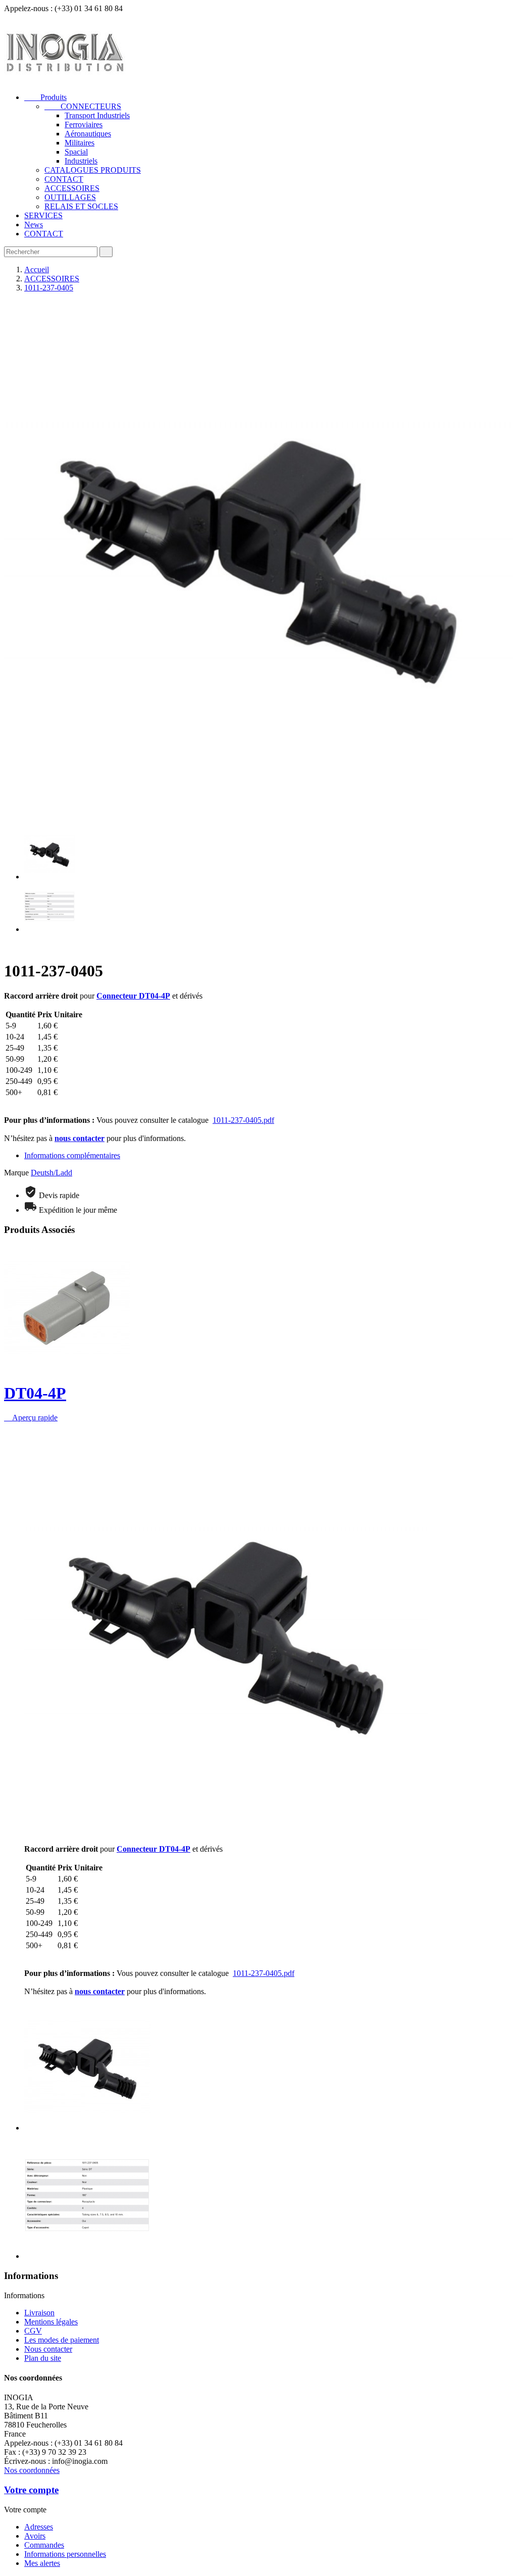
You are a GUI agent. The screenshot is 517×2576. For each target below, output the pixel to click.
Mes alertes (42, 2563)
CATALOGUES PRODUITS (93, 170)
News (34, 225)
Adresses (39, 2527)
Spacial (76, 152)
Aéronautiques (88, 134)
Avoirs (35, 2536)
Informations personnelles (65, 2554)
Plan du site (43, 2358)
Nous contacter (48, 2349)
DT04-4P (35, 1393)
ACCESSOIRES (72, 188)
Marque (16, 1173)
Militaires (80, 143)
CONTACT (64, 179)
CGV (33, 2331)
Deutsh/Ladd (51, 1173)
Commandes (44, 2545)
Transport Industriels (97, 115)
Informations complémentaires (72, 1155)
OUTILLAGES (70, 197)
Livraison (39, 2313)
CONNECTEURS (83, 106)
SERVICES (43, 215)
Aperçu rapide (31, 1418)
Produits (45, 97)
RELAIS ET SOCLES (81, 206)
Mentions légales (51, 2322)
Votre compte (31, 2490)
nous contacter (80, 1138)
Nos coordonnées (32, 2470)
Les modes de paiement (62, 2340)
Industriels (81, 161)
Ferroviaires (84, 125)
